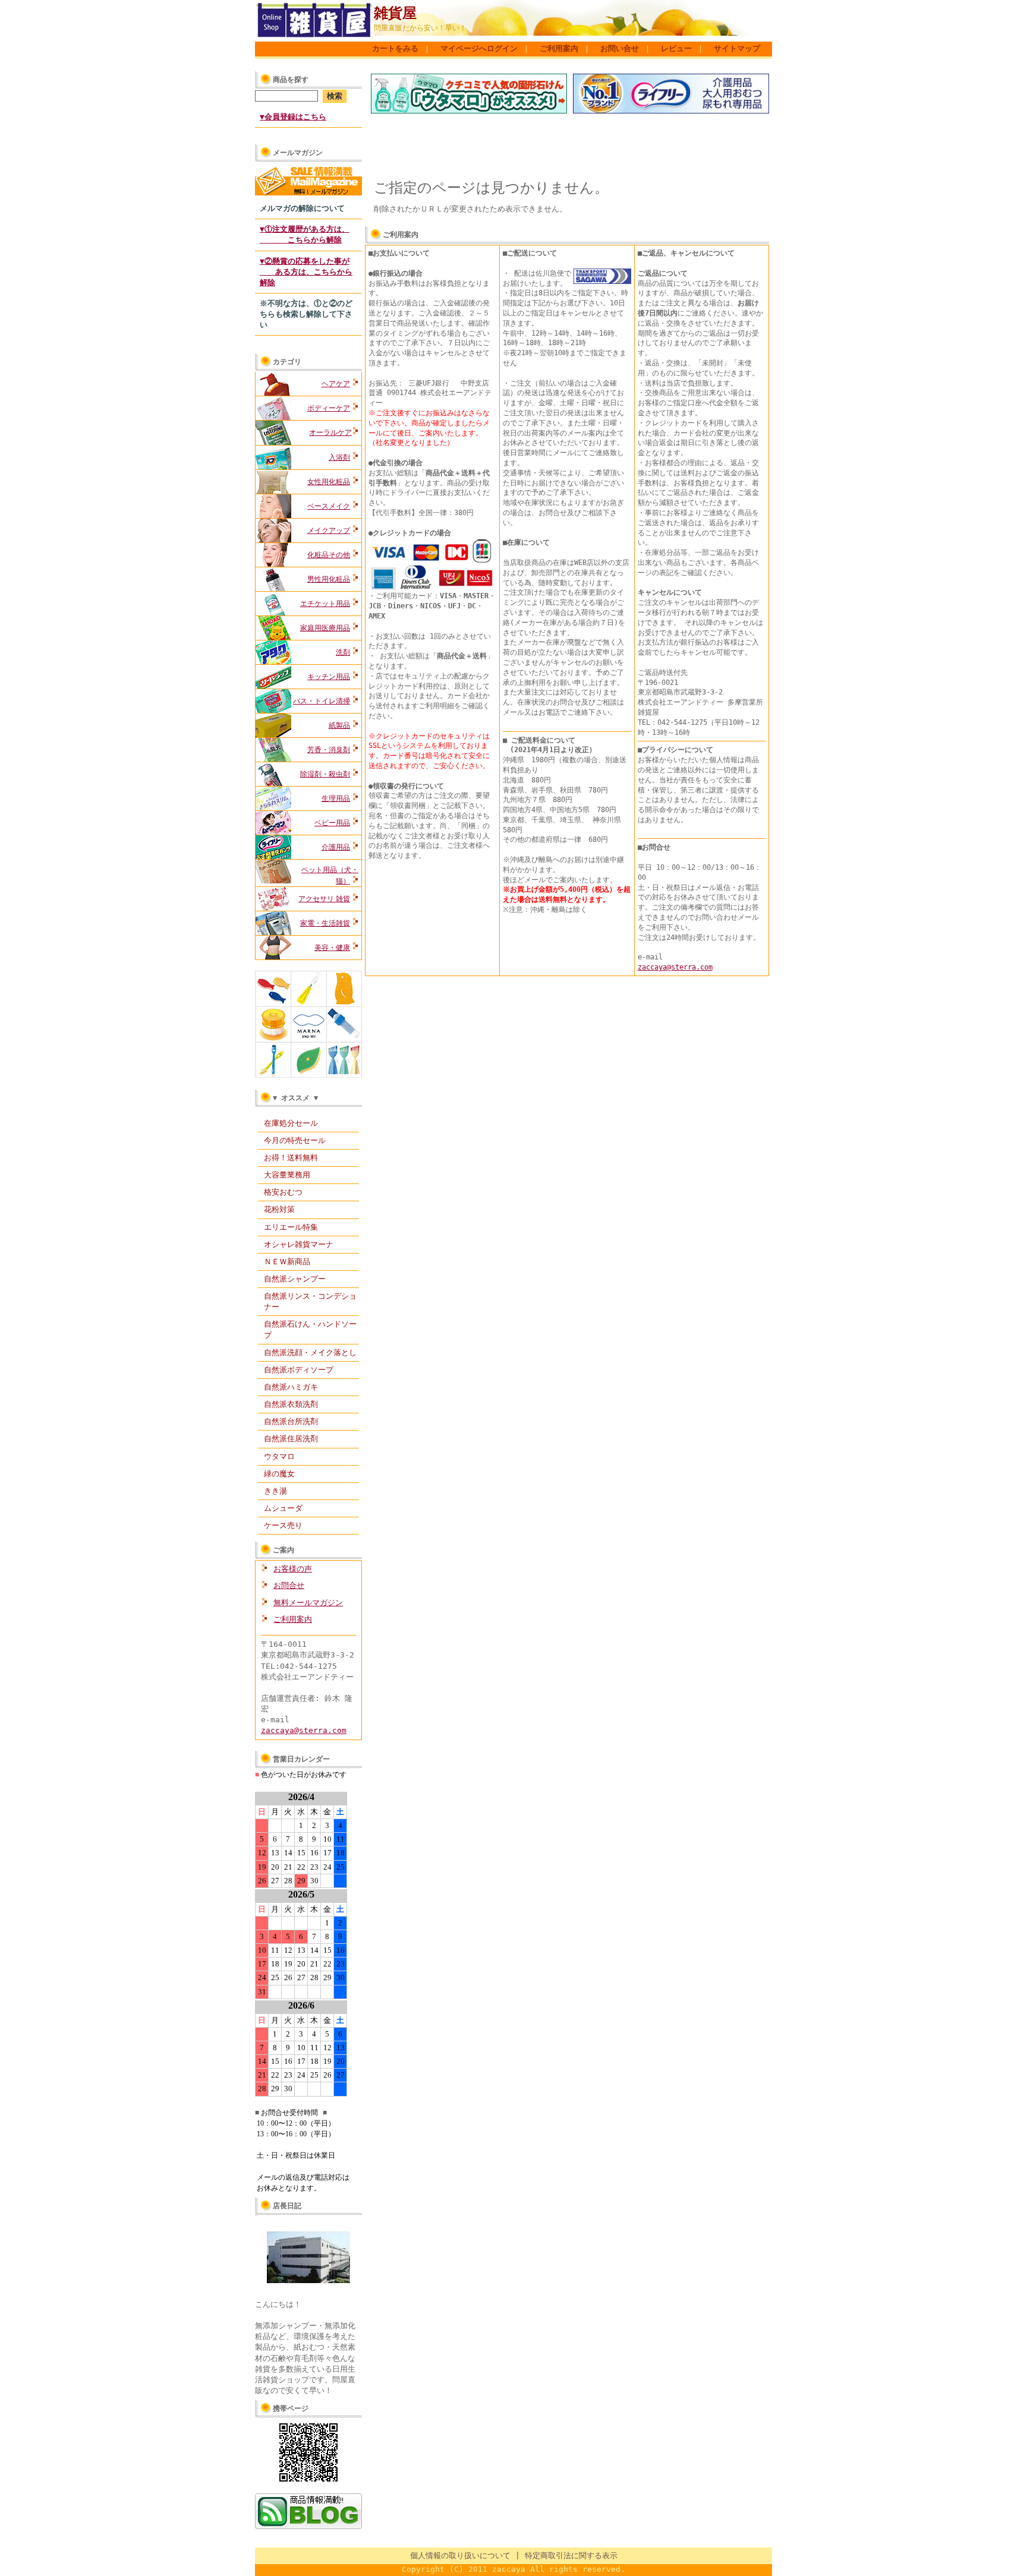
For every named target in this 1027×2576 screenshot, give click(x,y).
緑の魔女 (279, 1474)
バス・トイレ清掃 (322, 701)
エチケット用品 (325, 604)
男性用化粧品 (329, 579)
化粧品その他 (329, 555)
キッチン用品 (329, 677)
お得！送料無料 (291, 1158)
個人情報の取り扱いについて (460, 2556)
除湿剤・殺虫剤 (325, 774)
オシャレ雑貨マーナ (299, 1244)
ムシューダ (283, 1508)
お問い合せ (620, 48)
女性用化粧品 (329, 482)
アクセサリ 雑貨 (324, 899)
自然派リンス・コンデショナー (310, 1301)
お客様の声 (293, 1569)
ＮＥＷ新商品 (287, 1262)
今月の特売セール (295, 1140)
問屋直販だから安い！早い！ (420, 28)
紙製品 (339, 725)
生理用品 (336, 798)
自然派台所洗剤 (291, 1421)
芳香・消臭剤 (329, 750)
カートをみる (395, 48)
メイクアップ (329, 531)
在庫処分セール (291, 1123)
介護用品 (336, 847)
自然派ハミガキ (291, 1387)
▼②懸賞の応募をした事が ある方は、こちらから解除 (306, 272)
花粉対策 (279, 1209)
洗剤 (343, 652)
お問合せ (289, 1585)
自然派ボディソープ (299, 1370)
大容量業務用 (287, 1175)
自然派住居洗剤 (291, 1439)
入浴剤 (339, 457)
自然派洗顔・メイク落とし (310, 1352)
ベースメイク (329, 506)
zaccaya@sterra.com (304, 1730)
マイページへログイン (479, 48)
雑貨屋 (395, 13)
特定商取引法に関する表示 (571, 2556)
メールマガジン (298, 153)
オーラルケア (330, 433)
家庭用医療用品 (325, 628)
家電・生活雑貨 (325, 923)
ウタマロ (279, 1456)
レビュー (676, 48)
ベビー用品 (332, 823)
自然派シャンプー (295, 1279)
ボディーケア (329, 408)
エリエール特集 (291, 1227)
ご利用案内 (559, 48)
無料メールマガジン (308, 1603)
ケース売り (283, 1525)
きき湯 (275, 1491)
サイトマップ (737, 48)
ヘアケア (336, 384)
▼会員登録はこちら (293, 117)
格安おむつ (283, 1192)
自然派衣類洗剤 (291, 1404)
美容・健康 (332, 948)
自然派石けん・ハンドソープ (310, 1329)
